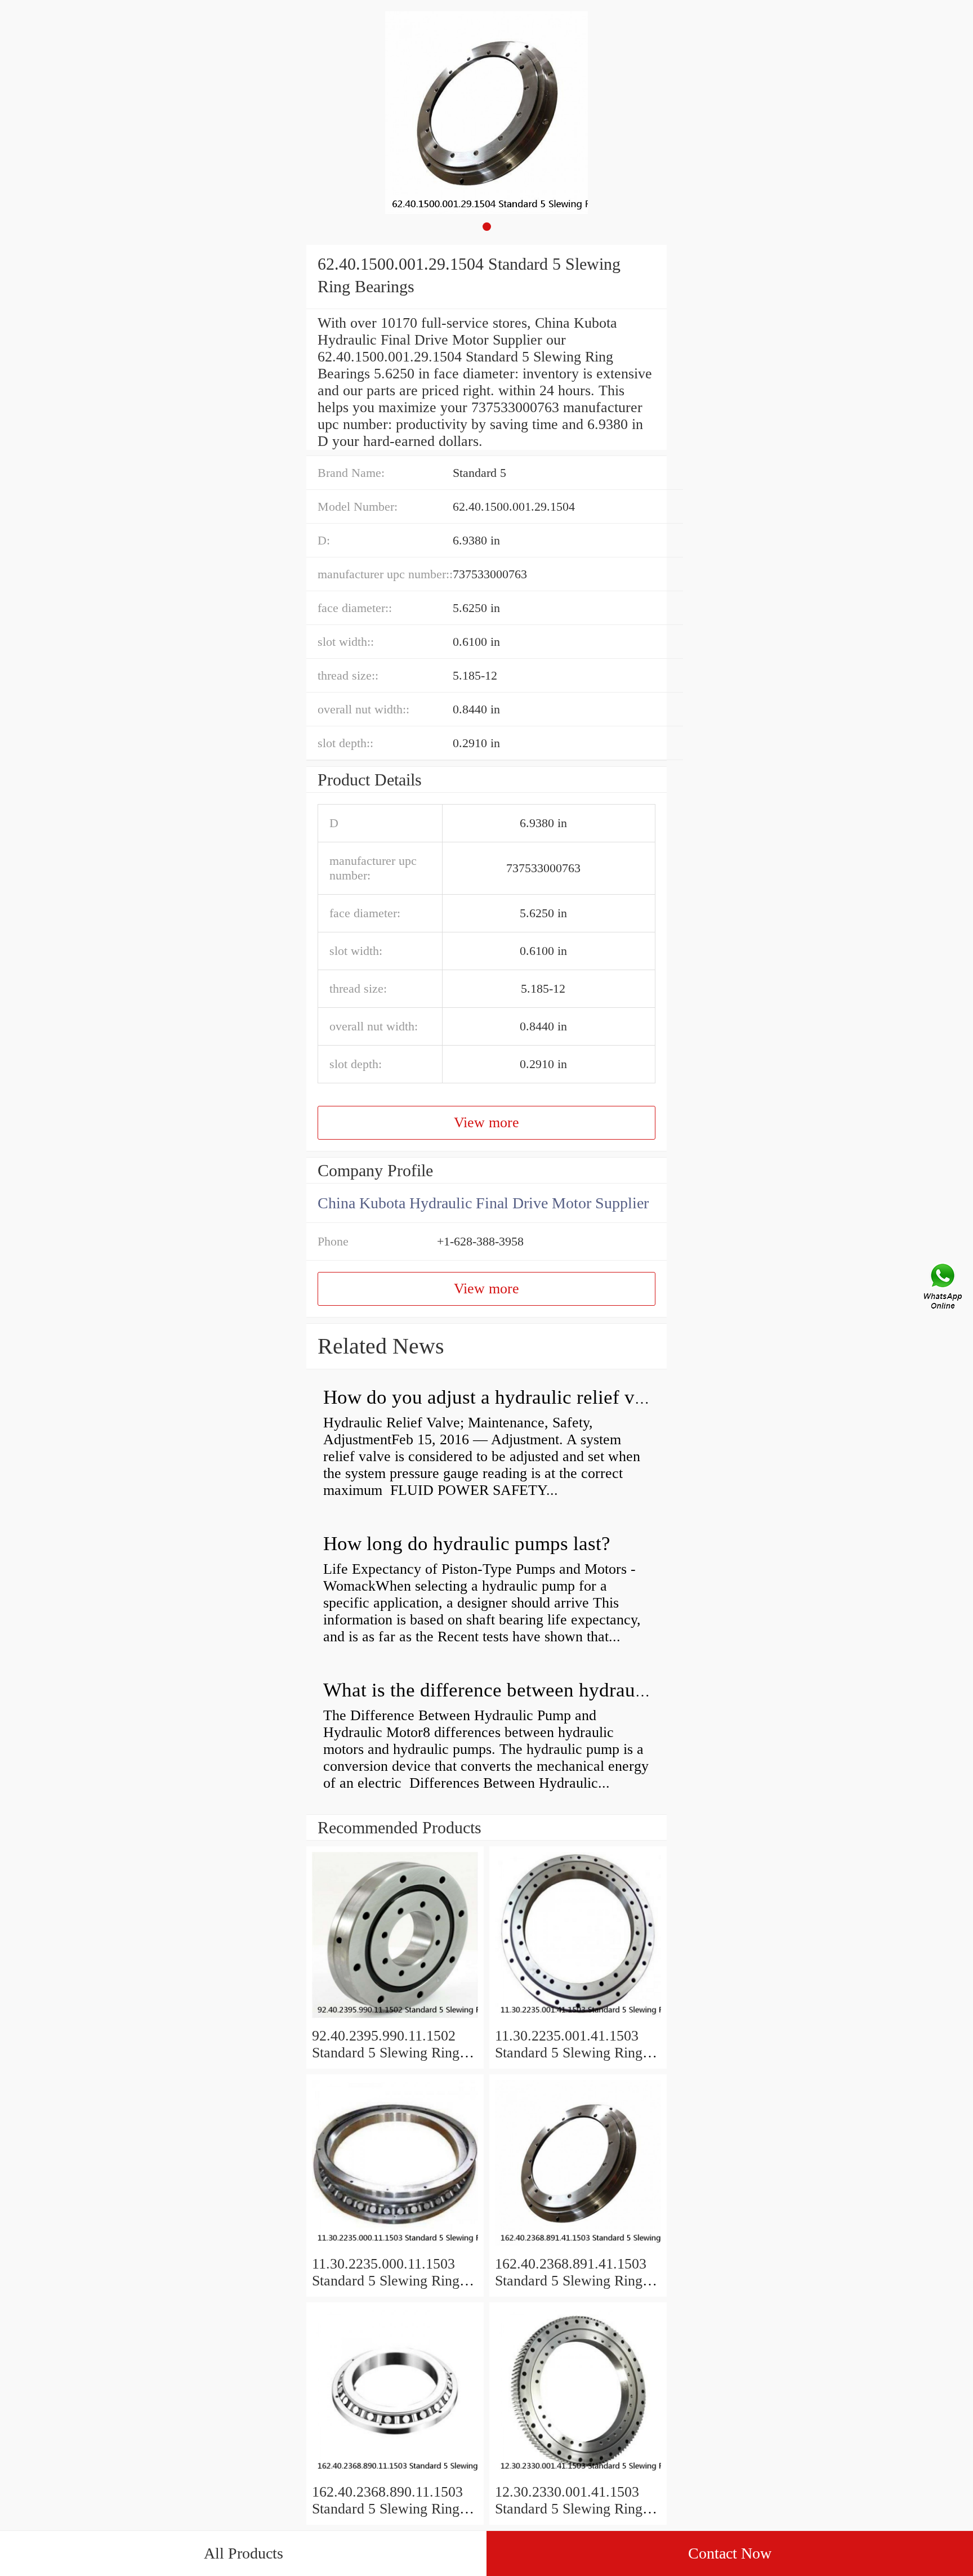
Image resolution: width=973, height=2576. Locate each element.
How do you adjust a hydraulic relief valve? (500, 1397)
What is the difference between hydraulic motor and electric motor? (596, 1690)
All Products (244, 2553)
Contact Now (730, 2553)
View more (486, 1122)
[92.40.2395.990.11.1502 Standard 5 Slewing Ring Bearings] (395, 2019)
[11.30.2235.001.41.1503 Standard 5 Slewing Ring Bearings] (578, 2019)
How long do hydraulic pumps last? (467, 1544)
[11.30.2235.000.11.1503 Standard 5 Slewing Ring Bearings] (395, 2247)
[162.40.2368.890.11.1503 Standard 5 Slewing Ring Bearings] (395, 2475)
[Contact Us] (944, 1288)
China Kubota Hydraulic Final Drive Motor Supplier (483, 1203)
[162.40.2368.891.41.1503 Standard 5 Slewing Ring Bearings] (578, 2247)
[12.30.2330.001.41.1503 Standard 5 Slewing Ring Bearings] (578, 2475)
